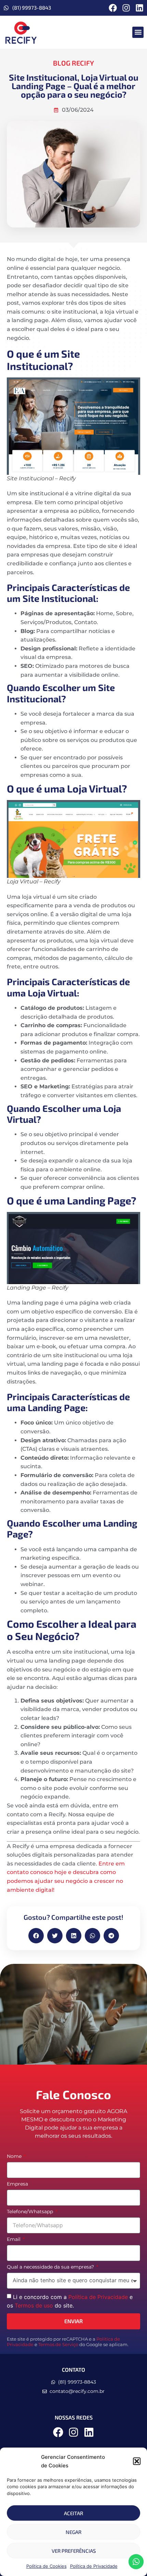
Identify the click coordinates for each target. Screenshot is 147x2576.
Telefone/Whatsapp (31, 2212)
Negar (73, 2532)
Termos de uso (34, 2305)
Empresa (17, 2184)
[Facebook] (113, 8)
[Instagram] (126, 8)
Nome (15, 2157)
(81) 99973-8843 (32, 8)
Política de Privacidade (94, 2566)
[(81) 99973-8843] (6, 8)
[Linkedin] (139, 8)
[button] (137, 2461)
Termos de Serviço (58, 2345)
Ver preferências (74, 2551)
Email (14, 2240)
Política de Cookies (46, 2566)
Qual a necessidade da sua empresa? (51, 2267)
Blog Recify (73, 63)
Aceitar (73, 2513)
